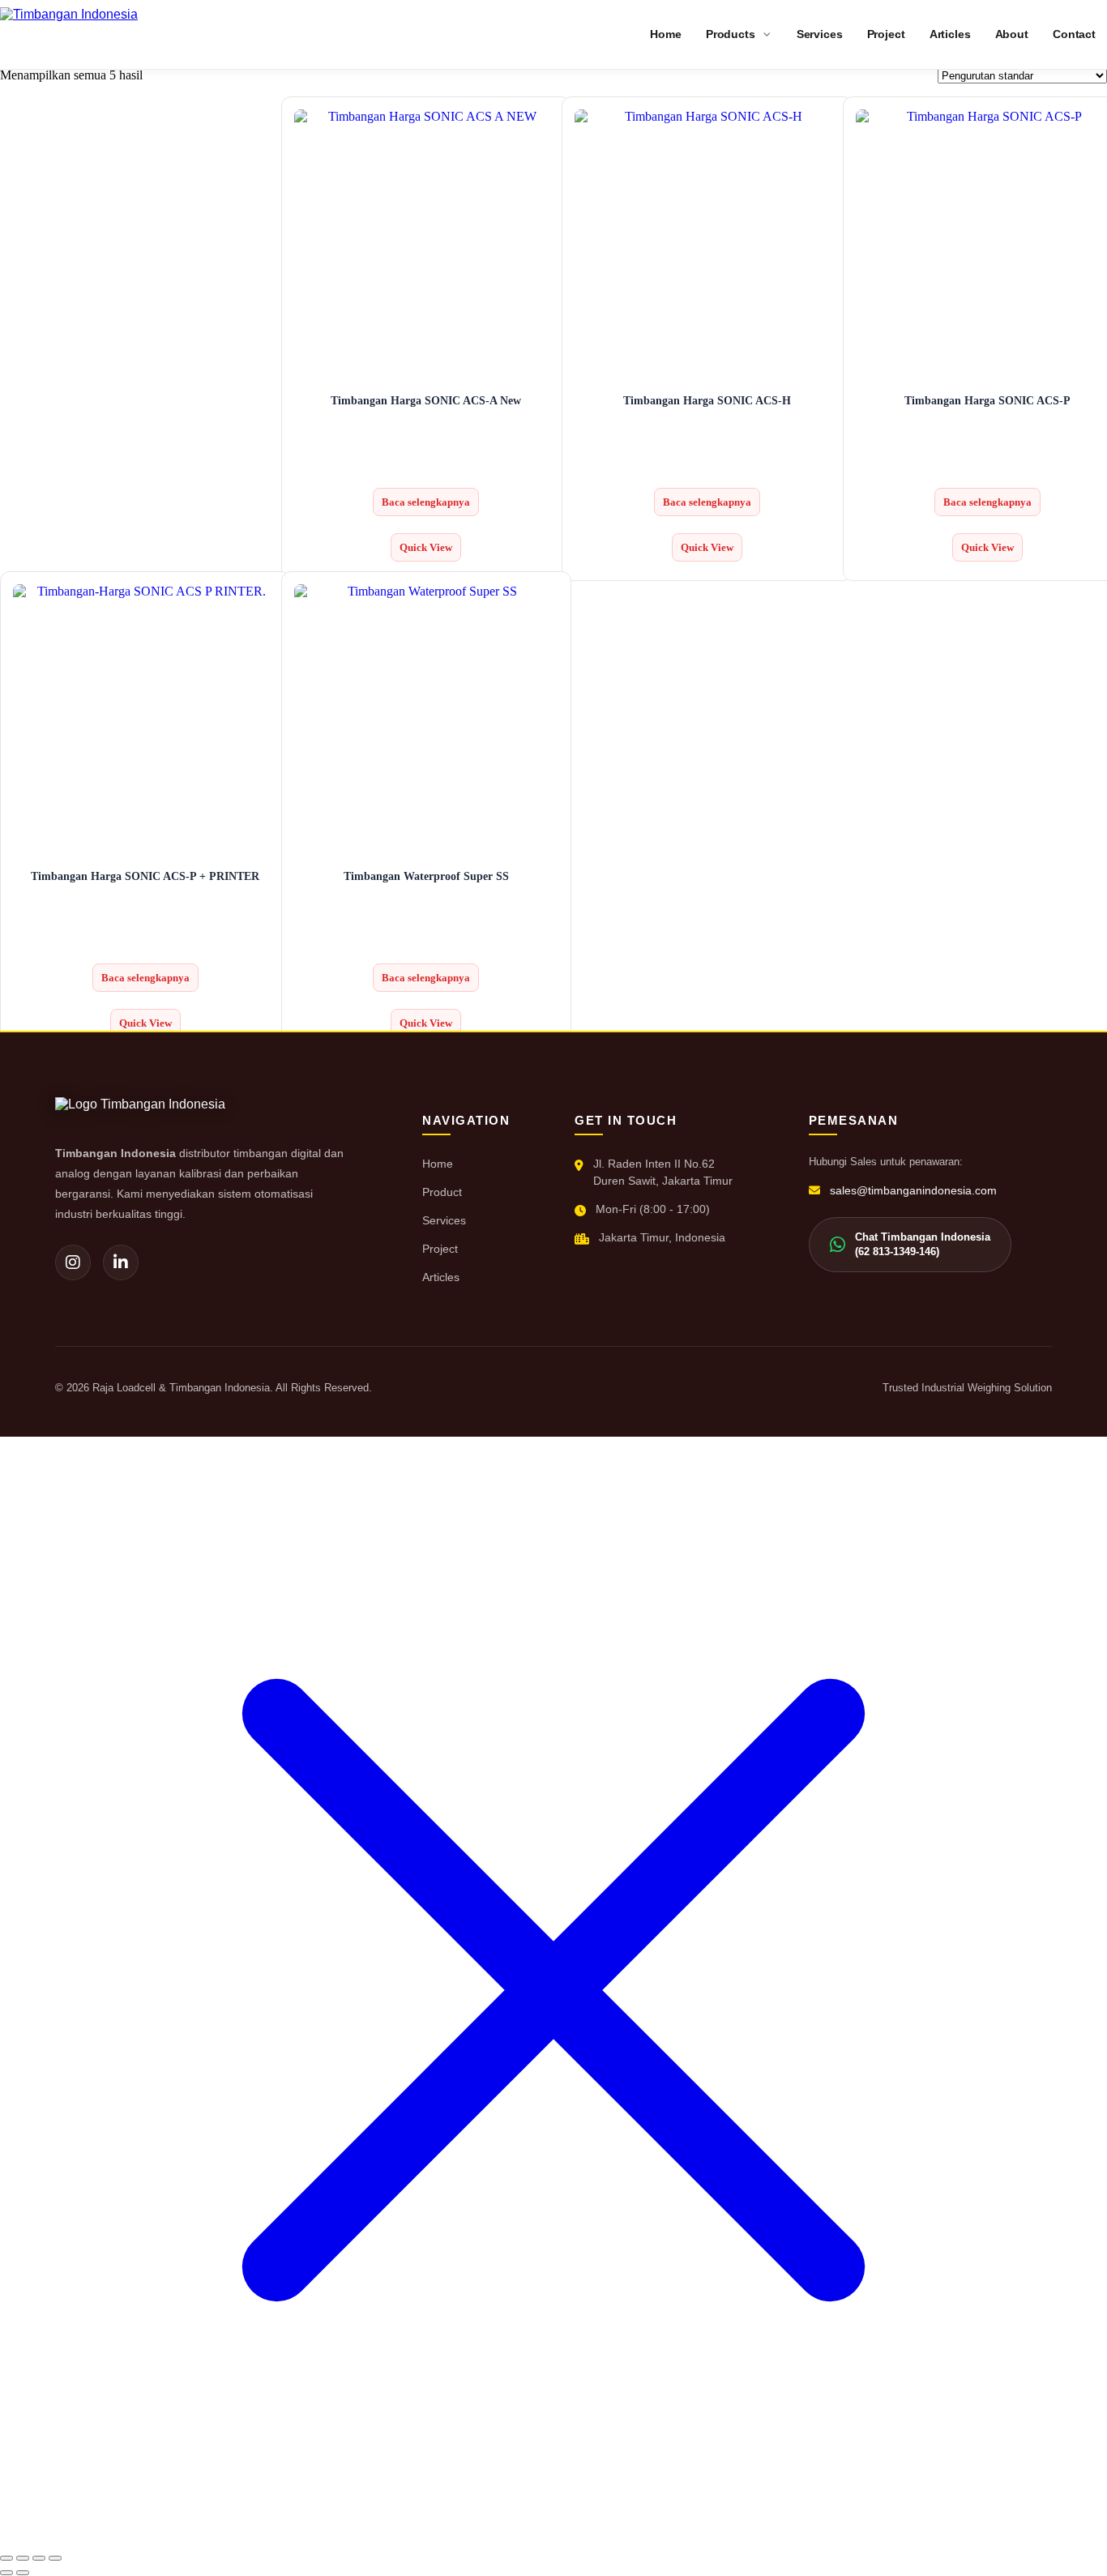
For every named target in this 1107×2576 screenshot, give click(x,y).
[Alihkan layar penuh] (23, 2558)
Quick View (426, 547)
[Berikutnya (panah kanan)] (23, 2573)
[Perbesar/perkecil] (6, 2558)
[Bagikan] (39, 2558)
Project (440, 1249)
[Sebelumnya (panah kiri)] (6, 2573)
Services (444, 1220)
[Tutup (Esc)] (55, 2558)
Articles (441, 1277)
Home (438, 1164)
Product (442, 1192)
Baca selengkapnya (426, 502)
